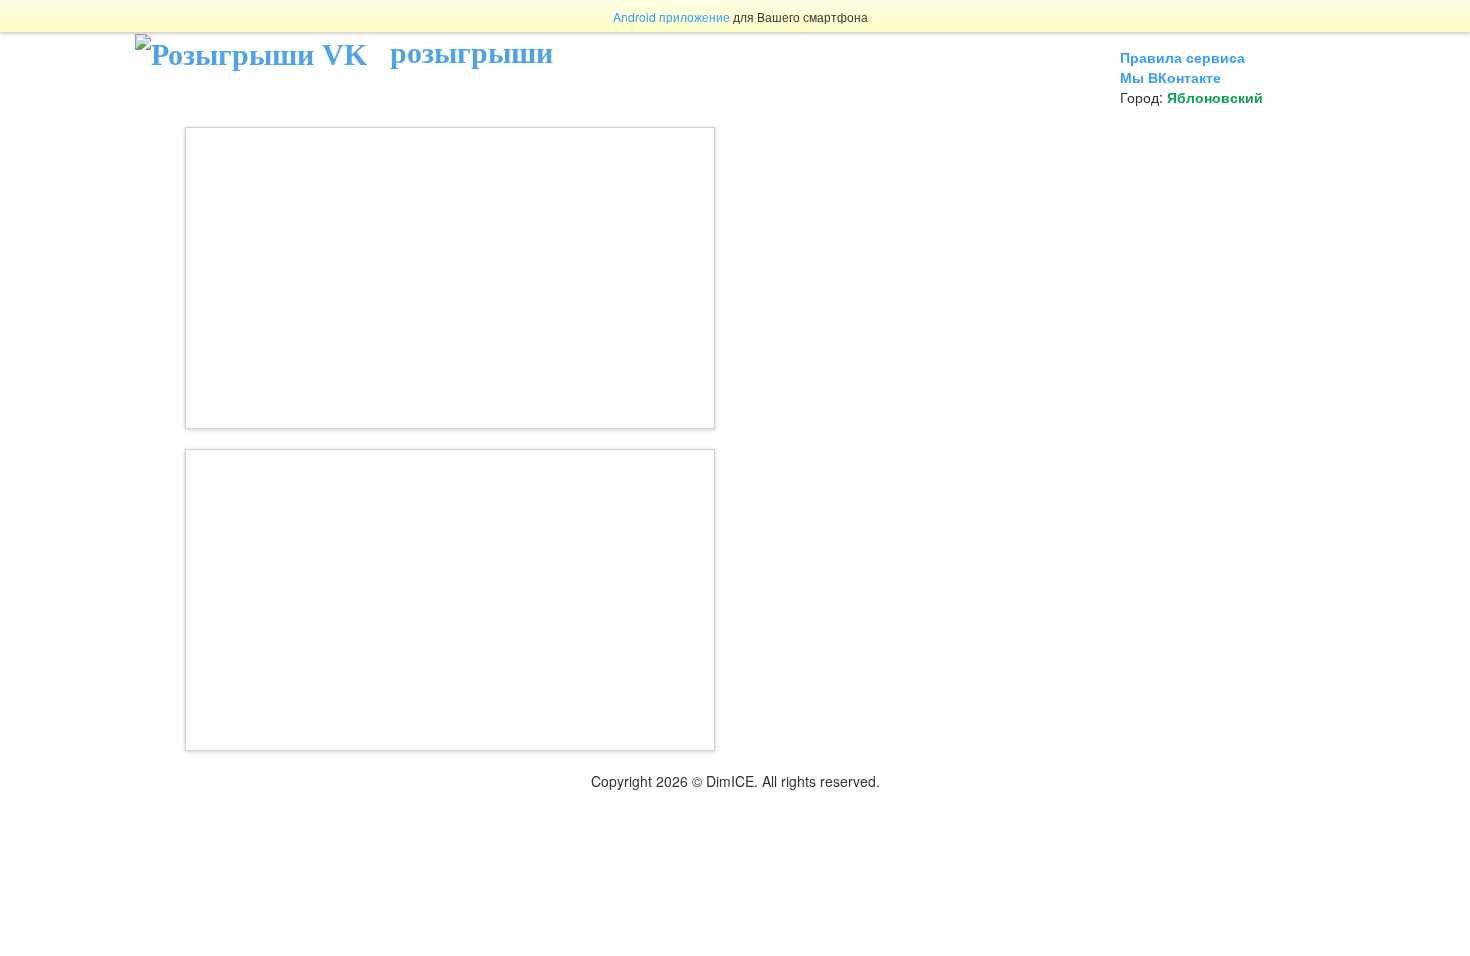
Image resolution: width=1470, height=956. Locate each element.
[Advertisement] (450, 278)
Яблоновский (1215, 97)
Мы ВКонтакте (1170, 77)
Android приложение (671, 16)
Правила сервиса (1182, 57)
